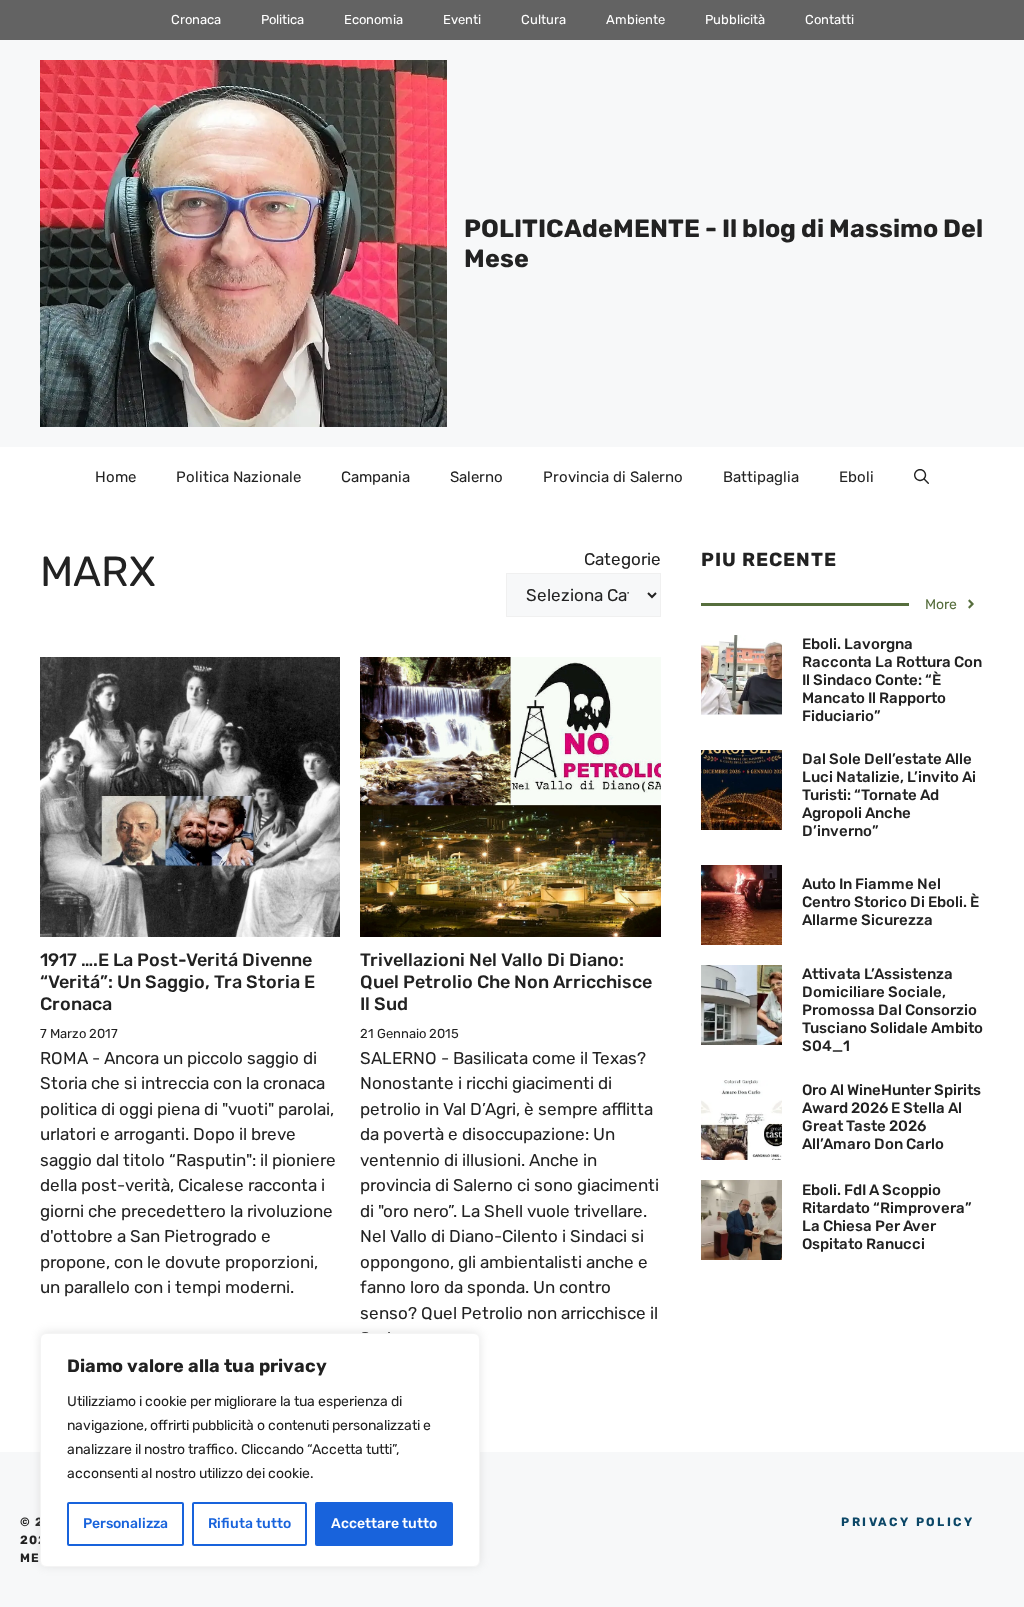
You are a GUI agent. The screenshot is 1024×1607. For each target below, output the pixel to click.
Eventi (462, 19)
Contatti (829, 19)
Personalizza (125, 1523)
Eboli (856, 477)
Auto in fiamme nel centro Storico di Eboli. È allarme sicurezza (890, 902)
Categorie (622, 559)
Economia (373, 19)
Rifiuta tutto (249, 1523)
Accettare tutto (384, 1523)
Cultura (543, 19)
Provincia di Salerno (613, 477)
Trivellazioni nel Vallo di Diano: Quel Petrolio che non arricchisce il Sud (506, 981)
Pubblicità (735, 19)
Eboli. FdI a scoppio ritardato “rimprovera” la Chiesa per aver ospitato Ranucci (887, 1217)
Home (115, 477)
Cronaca (196, 19)
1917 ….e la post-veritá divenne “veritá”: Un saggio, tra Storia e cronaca (177, 981)
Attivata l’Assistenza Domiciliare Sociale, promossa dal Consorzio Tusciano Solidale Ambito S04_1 (892, 1010)
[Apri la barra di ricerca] (921, 477)
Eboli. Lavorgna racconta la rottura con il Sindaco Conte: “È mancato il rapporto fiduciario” (892, 680)
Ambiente (635, 19)
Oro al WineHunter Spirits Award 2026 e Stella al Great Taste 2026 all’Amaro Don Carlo (891, 1117)
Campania (375, 477)
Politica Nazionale (238, 477)
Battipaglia (761, 477)
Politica (282, 19)
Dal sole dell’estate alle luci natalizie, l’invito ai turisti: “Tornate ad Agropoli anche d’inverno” (889, 795)
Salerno (476, 477)
